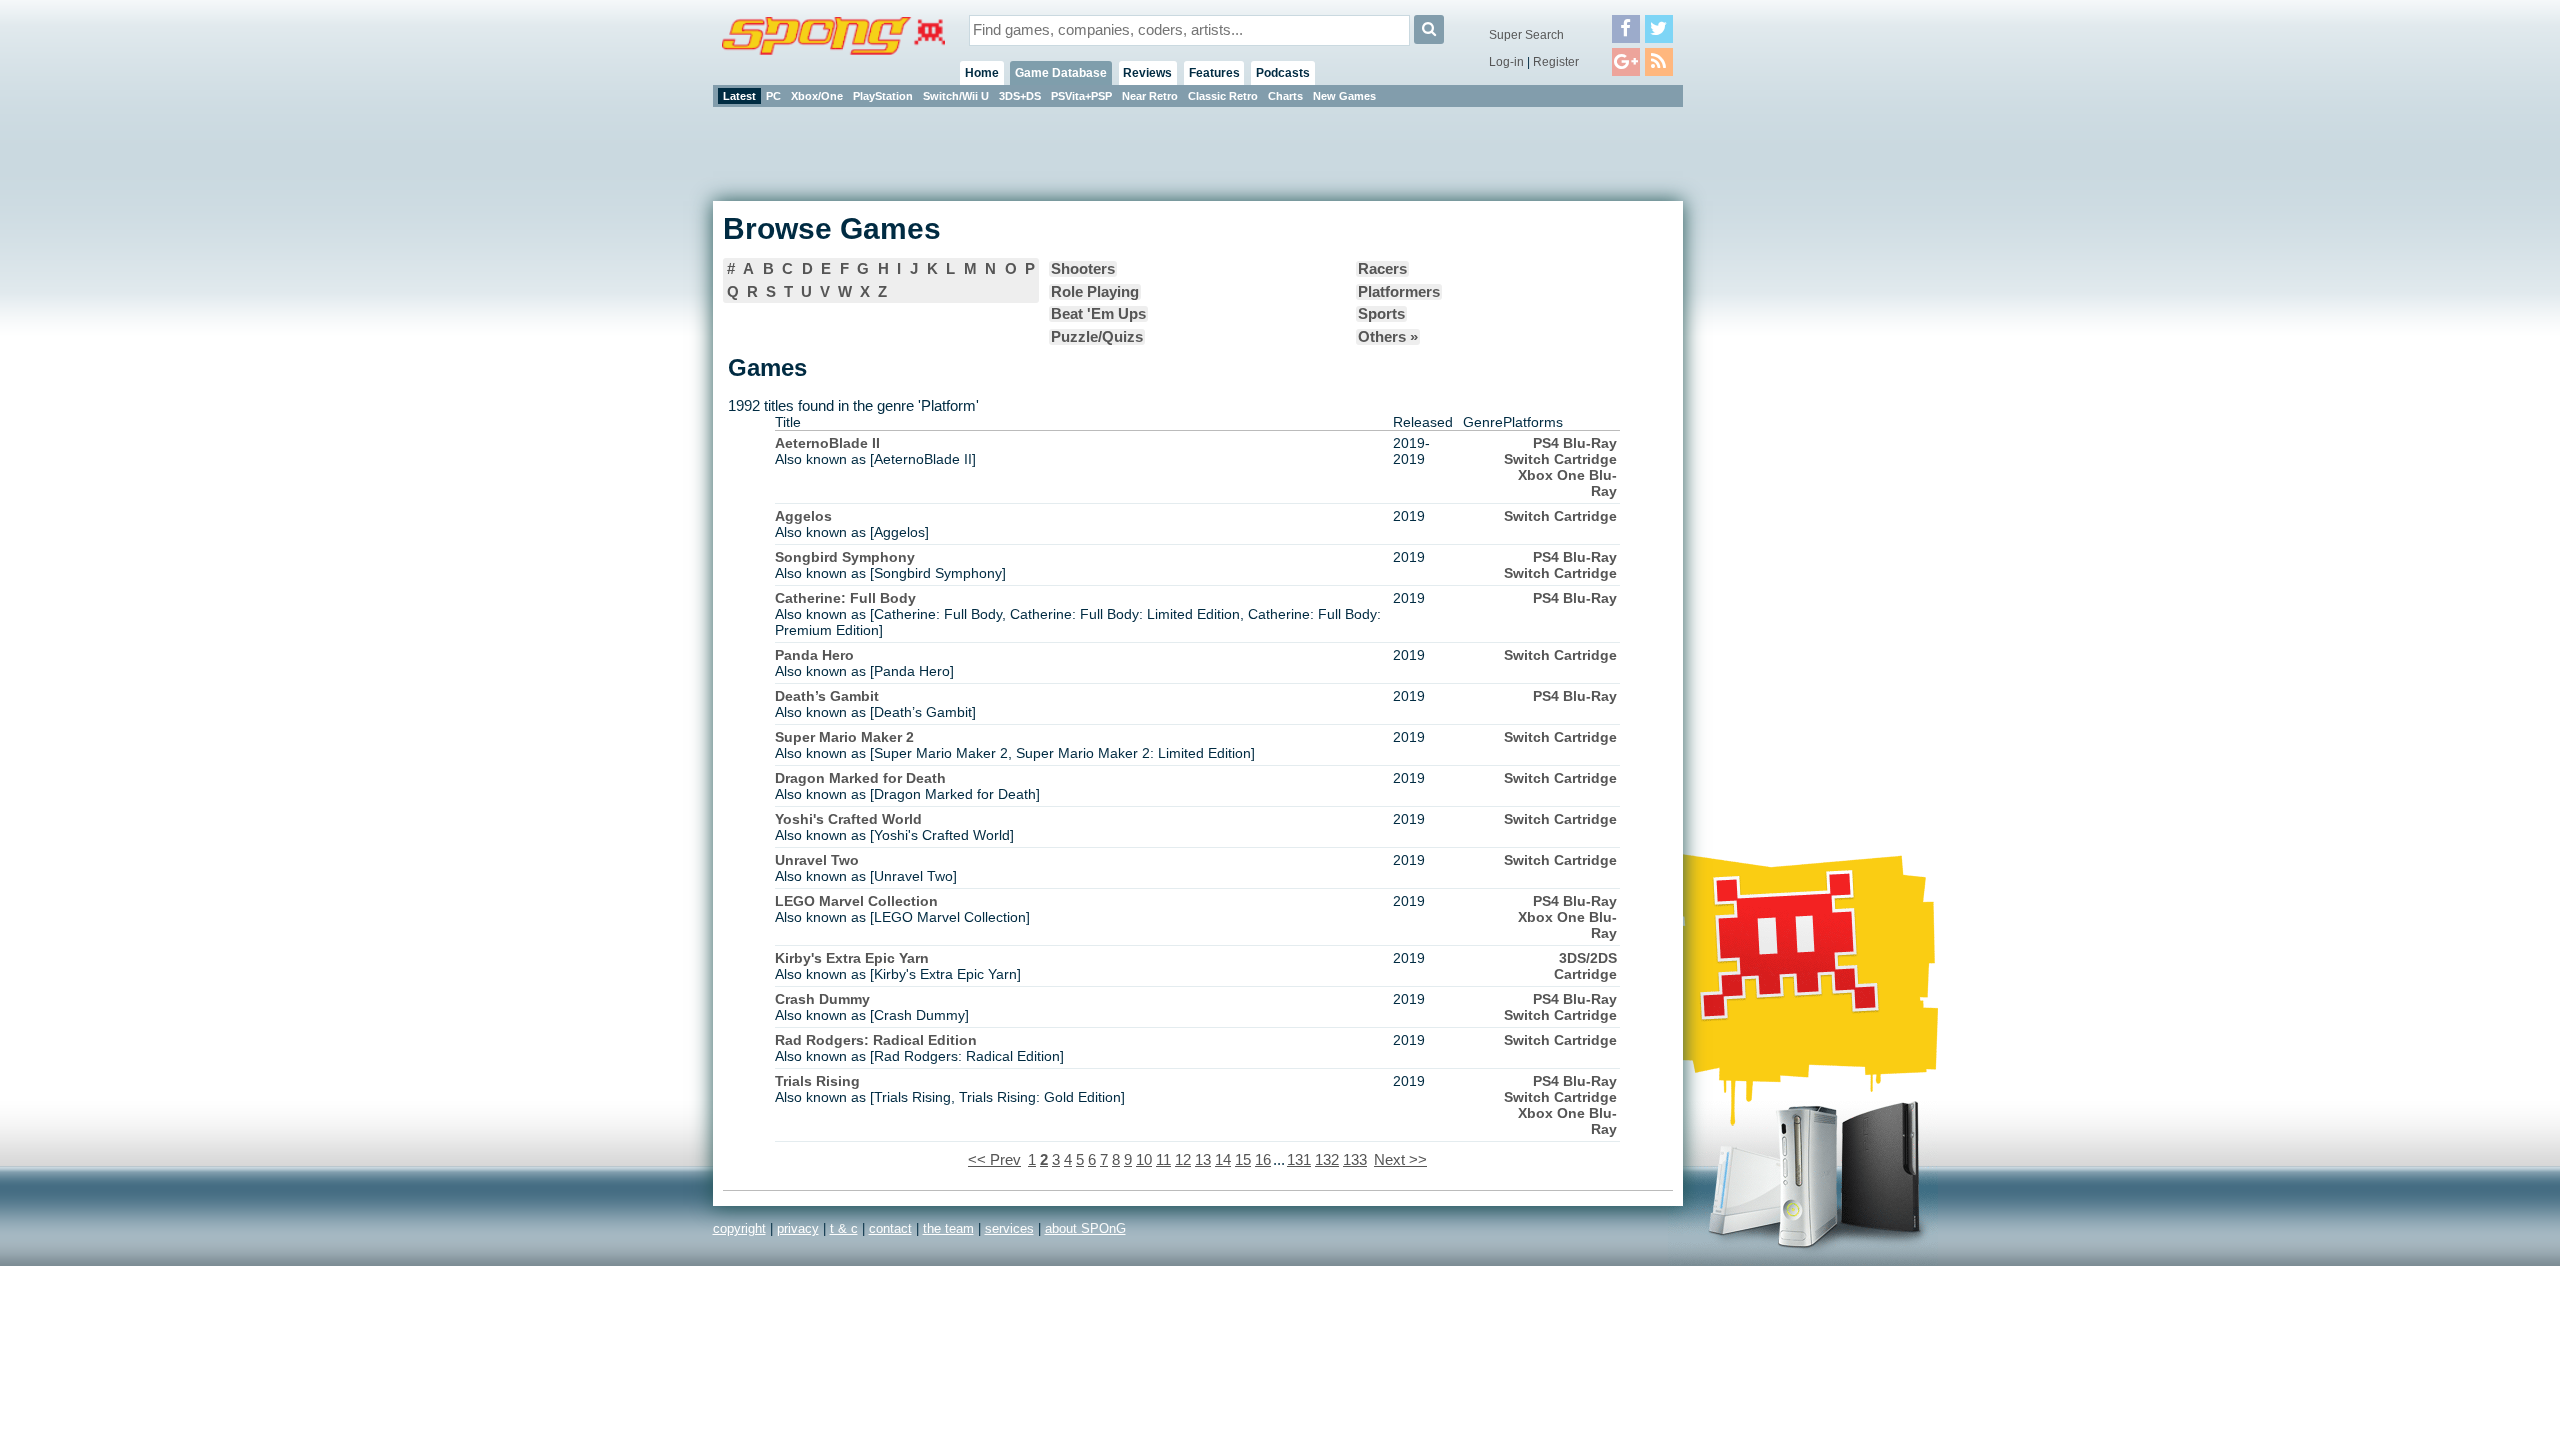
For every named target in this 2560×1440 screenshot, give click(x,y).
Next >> (1400, 1160)
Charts (1285, 96)
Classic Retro (1223, 96)
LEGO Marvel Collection (856, 901)
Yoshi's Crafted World (848, 819)
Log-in (1506, 62)
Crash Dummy (822, 999)
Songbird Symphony (845, 557)
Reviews (1147, 73)
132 (1327, 1160)
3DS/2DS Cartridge (1585, 966)
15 (1243, 1160)
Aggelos (803, 516)
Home (982, 73)
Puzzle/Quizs (1097, 337)
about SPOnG (1085, 1228)
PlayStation (883, 96)
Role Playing (1095, 292)
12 (1183, 1160)
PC (773, 96)
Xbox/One (817, 96)
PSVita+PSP (1081, 96)
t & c (844, 1228)
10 (1144, 1160)
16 (1263, 1160)
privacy (798, 1228)
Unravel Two (817, 860)
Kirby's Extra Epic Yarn (852, 958)
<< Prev (994, 1160)
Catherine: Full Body (845, 598)
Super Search (1526, 35)
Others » (1388, 337)
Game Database (1061, 73)
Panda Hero (814, 655)
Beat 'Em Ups (1098, 314)
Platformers (1399, 292)
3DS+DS (1020, 96)
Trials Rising (817, 1081)
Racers (1382, 269)
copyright (739, 1228)
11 (1163, 1160)
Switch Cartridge (1560, 459)
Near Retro (1150, 96)
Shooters (1083, 269)
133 (1355, 1160)
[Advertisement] (1773, 410)
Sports (1381, 314)
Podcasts (1283, 73)
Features (1214, 73)
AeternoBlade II (827, 443)
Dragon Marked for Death (860, 778)
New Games (1344, 96)
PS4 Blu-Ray (1575, 443)
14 (1223, 1160)
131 (1299, 1160)
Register (1556, 62)
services (1009, 1228)
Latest (739, 96)
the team (948, 1228)
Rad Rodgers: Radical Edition (876, 1040)
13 (1203, 1160)
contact (890, 1228)
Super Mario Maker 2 (844, 737)
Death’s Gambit (827, 696)
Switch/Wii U (956, 96)
